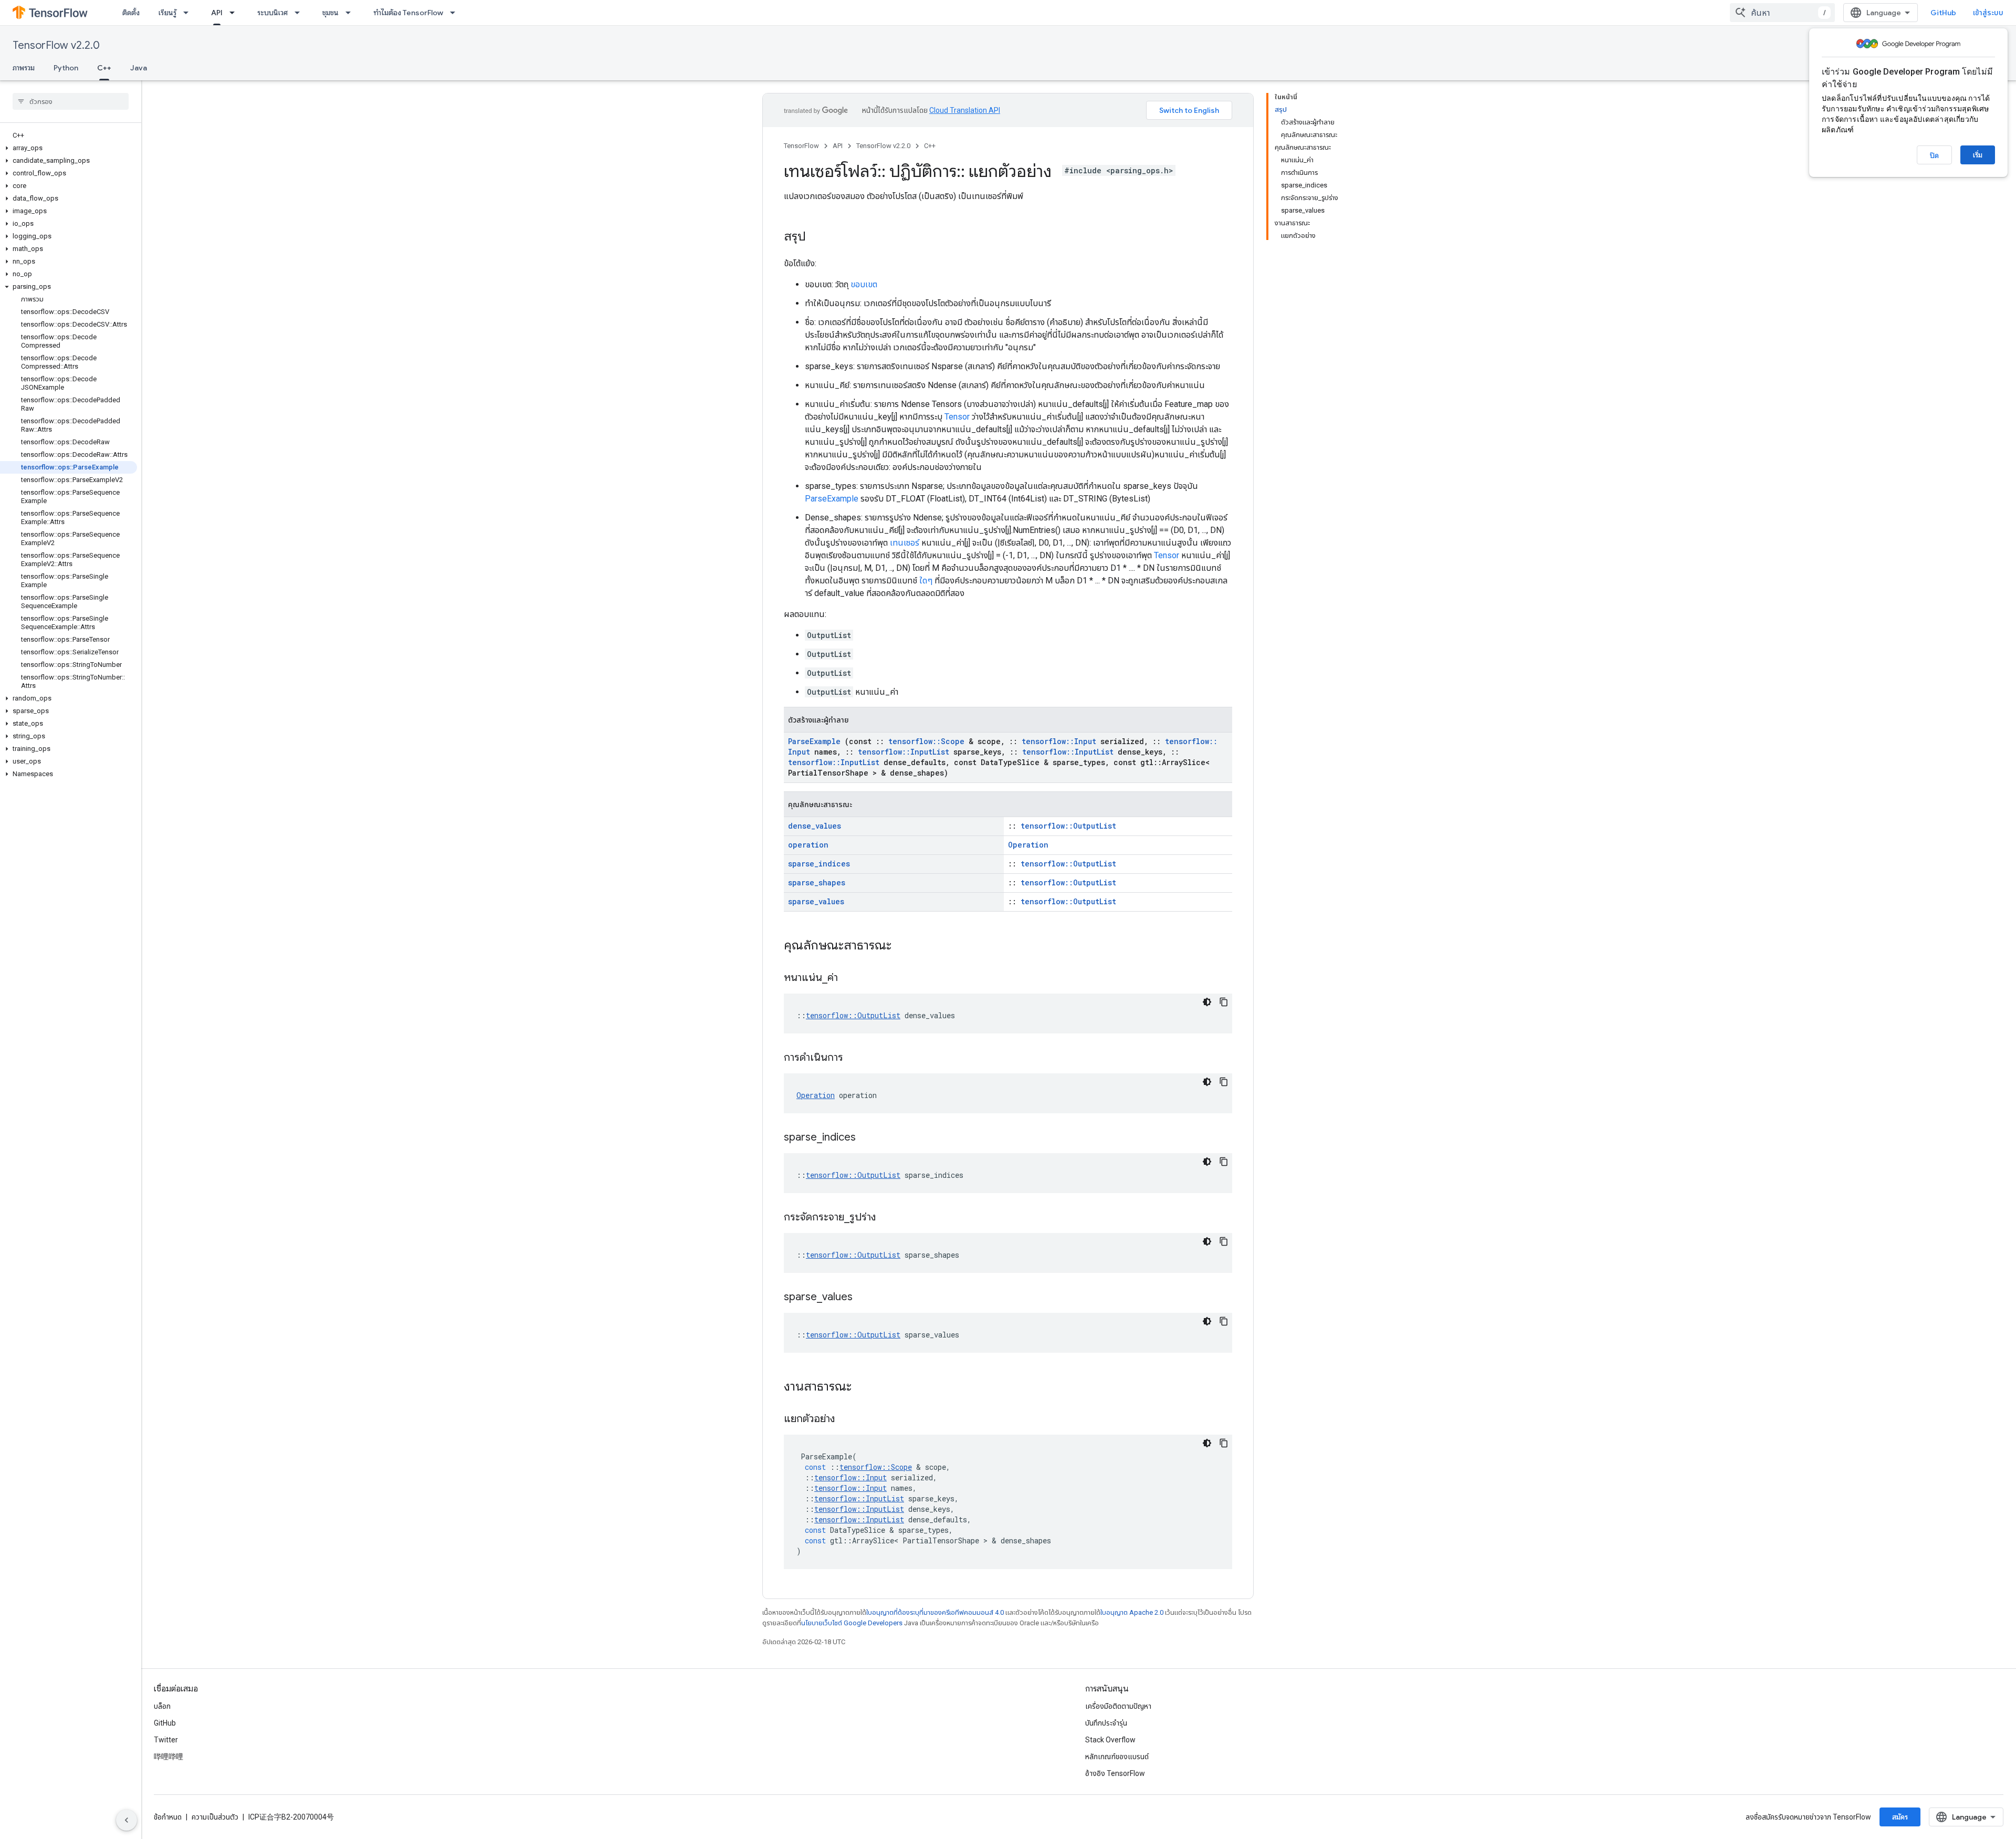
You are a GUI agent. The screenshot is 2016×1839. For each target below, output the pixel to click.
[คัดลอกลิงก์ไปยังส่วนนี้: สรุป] (816, 237)
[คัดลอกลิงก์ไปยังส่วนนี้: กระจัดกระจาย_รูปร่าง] (889, 1218)
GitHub (1943, 13)
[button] (69, 148)
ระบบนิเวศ (272, 13)
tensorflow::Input (1059, 741)
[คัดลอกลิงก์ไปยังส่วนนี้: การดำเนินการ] (856, 1058)
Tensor (957, 417)
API (217, 13)
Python (66, 68)
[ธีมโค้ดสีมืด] (1207, 1002)
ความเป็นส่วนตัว (215, 1817)
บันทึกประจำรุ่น (1106, 1723)
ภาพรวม (24, 68)
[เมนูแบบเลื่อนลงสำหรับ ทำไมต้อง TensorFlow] (456, 13)
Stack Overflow (1110, 1740)
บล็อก (162, 1706)
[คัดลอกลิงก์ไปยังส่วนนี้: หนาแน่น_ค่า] (851, 978)
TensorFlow (801, 146)
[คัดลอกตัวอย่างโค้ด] (1224, 1002)
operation (808, 845)
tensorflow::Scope (926, 741)
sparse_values (816, 901)
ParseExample (832, 499)
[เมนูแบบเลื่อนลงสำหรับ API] (235, 13)
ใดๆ (926, 581)
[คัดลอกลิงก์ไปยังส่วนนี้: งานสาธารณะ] (865, 1387)
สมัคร (1900, 1817)
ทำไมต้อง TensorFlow (408, 13)
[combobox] (1782, 13)
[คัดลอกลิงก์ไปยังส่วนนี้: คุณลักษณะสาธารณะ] (905, 946)
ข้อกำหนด (168, 1817)
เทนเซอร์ (905, 543)
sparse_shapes (817, 882)
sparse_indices (819, 864)
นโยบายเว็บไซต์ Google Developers (852, 1623)
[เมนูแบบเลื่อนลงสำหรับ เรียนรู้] (189, 13)
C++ (104, 68)
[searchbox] (71, 101)
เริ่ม (1978, 155)
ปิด (1934, 155)
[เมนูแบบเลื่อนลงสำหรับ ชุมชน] (351, 13)
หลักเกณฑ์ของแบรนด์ (1117, 1757)
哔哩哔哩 (169, 1757)
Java (139, 68)
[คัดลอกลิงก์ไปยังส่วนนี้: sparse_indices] (869, 1138)
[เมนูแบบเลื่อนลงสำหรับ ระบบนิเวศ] (300, 13)
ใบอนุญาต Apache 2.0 (1132, 1612)
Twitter (166, 1740)
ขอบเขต (864, 284)
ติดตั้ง (131, 13)
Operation (1028, 845)
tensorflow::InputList (904, 752)
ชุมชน (330, 13)
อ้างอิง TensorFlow (1115, 1773)
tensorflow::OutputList (1068, 826)
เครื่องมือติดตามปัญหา (1118, 1706)
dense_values (815, 826)
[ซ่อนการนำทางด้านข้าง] (127, 1820)
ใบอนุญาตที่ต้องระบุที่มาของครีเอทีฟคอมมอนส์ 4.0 (935, 1612)
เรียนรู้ (167, 13)
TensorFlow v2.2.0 (56, 45)
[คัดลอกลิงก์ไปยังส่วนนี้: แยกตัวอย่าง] (848, 1419)
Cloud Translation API (965, 110)
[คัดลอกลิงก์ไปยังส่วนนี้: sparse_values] (866, 1298)
